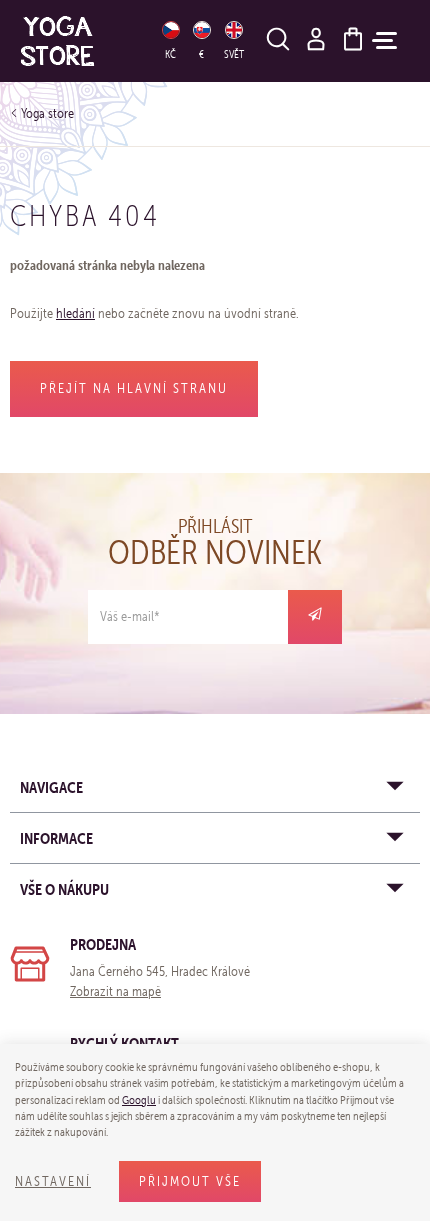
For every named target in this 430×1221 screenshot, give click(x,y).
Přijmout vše (190, 1181)
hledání (75, 313)
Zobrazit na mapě (115, 991)
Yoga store (47, 113)
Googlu (139, 1100)
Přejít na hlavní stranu (134, 388)
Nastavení (53, 1181)
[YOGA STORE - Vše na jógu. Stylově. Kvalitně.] (78, 41)
